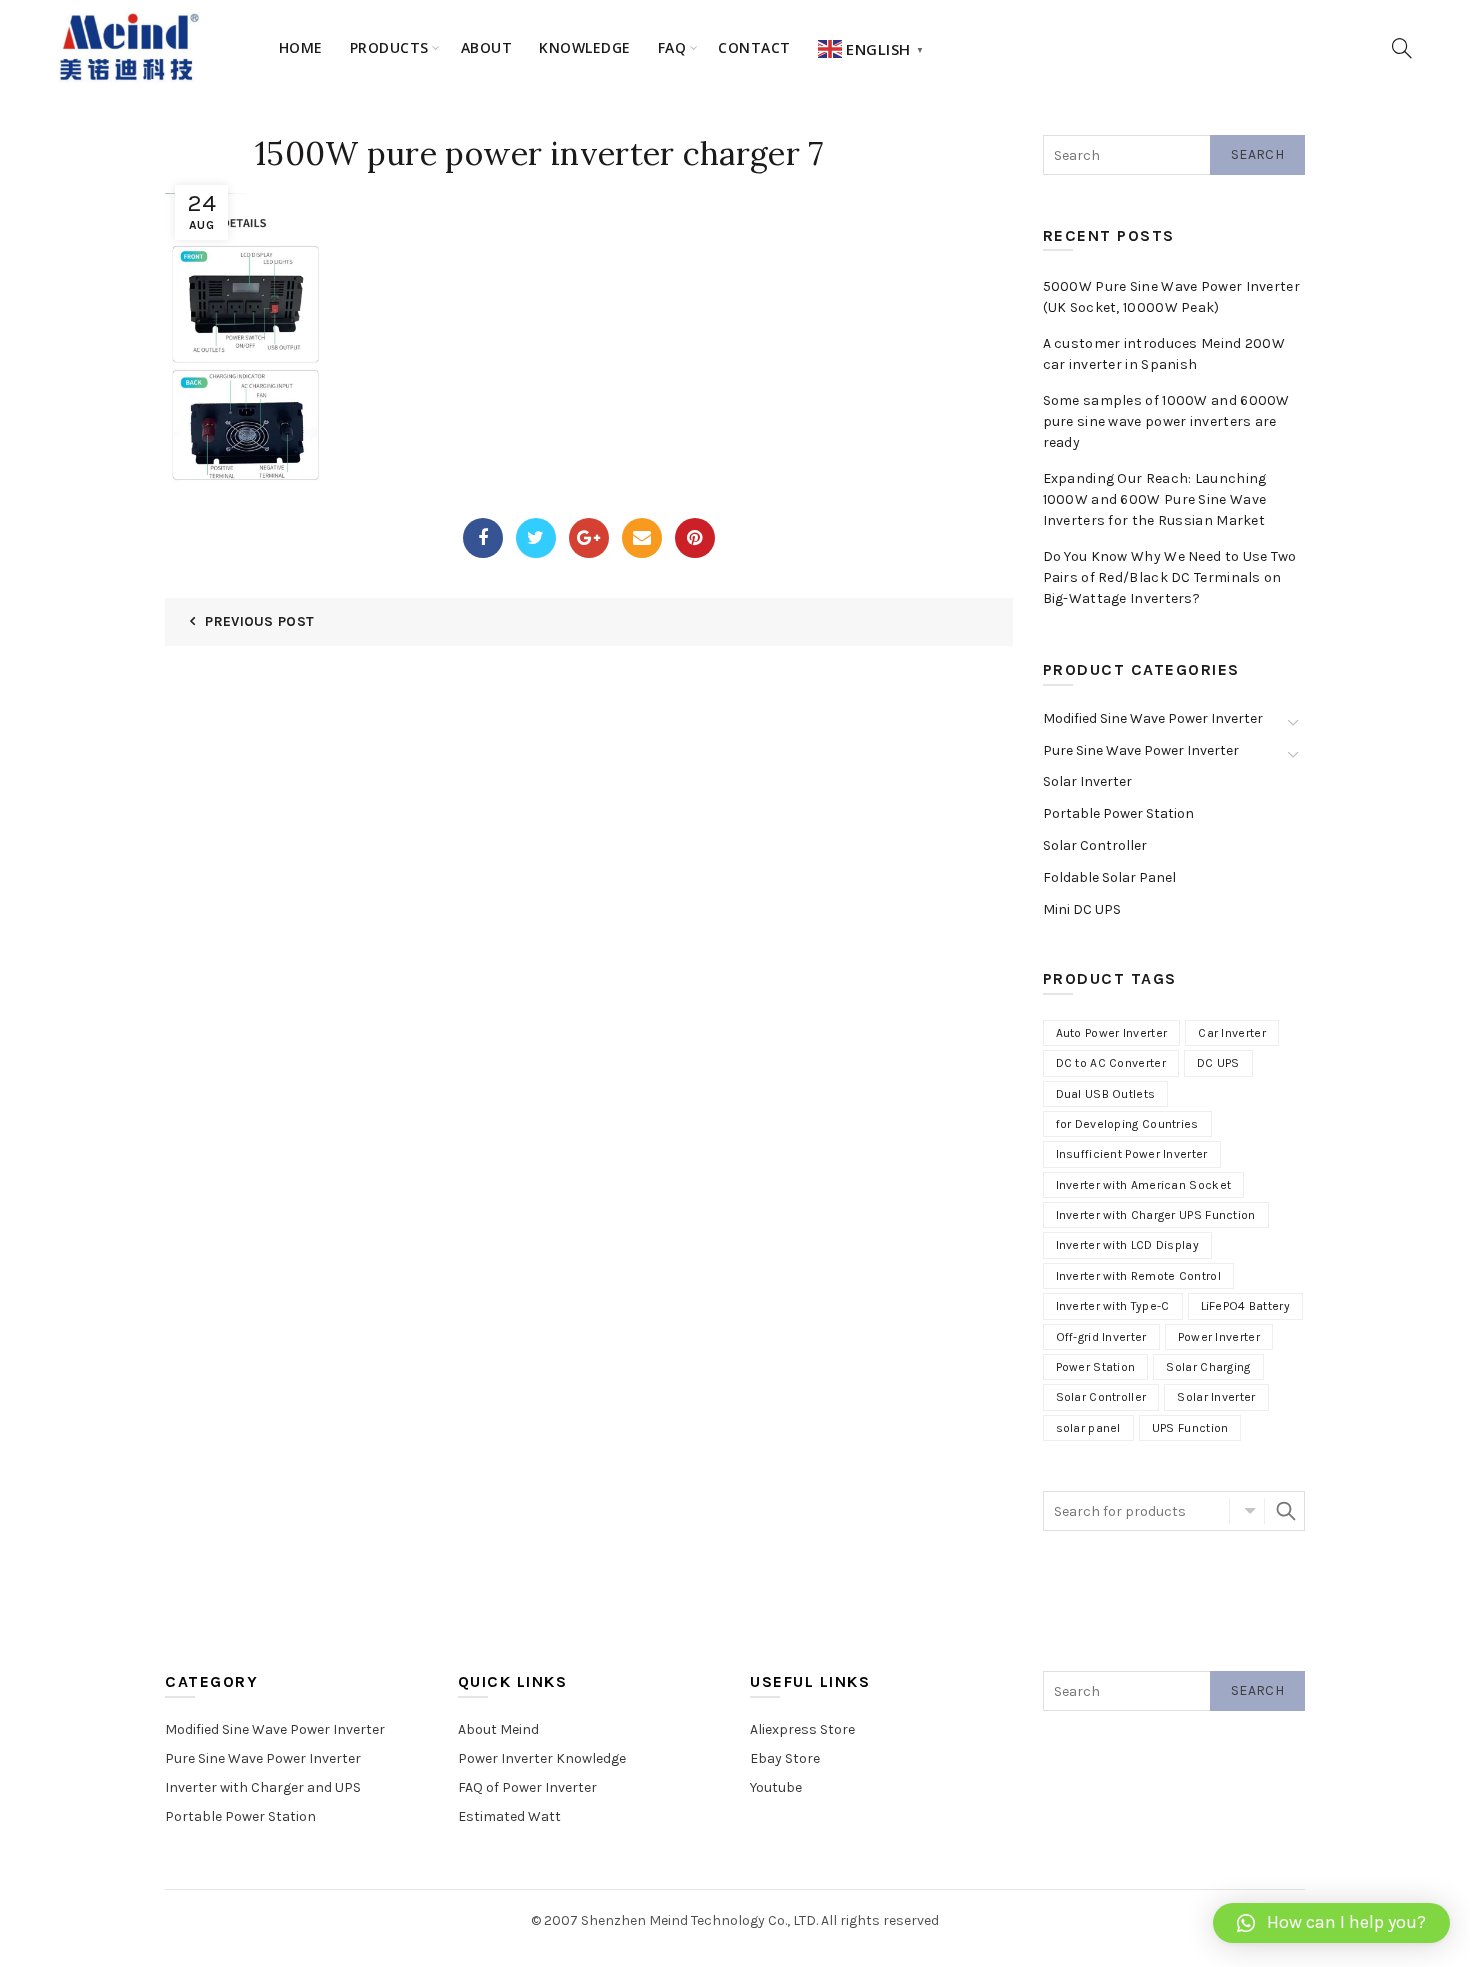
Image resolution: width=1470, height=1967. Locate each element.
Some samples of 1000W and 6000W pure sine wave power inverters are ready (1166, 421)
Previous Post (259, 621)
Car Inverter (1232, 1033)
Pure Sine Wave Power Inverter (1141, 750)
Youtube (776, 1787)
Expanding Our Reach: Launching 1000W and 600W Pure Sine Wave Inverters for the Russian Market (1155, 499)
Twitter (536, 538)
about (487, 47)
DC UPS (1218, 1063)
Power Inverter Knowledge (542, 1758)
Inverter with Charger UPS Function (1156, 1215)
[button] (1331, 1923)
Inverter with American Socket (1144, 1185)
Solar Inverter (1087, 781)
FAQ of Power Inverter (527, 1787)
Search (1257, 154)
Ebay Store (785, 1758)
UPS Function (1190, 1428)
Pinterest (695, 538)
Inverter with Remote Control (1138, 1276)
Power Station (1096, 1367)
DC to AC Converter (1111, 1063)
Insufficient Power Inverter (1132, 1154)
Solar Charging (1208, 1367)
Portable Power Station (1118, 813)
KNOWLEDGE (585, 47)
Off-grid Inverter (1101, 1337)
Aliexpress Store (802, 1729)
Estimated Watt (509, 1816)
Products (389, 47)
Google (589, 538)
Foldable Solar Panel (1109, 877)
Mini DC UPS (1082, 909)
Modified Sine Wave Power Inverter (1153, 718)
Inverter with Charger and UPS (263, 1787)
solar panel (1088, 1428)
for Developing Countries (1127, 1124)
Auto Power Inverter (1112, 1033)
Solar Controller (1095, 845)
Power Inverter (1219, 1337)
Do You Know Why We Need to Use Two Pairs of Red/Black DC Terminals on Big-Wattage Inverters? (1170, 577)
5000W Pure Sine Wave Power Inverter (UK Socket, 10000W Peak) (1172, 297)
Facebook (483, 538)
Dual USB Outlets (1106, 1094)
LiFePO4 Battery (1246, 1306)
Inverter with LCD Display (1128, 1245)
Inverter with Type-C (1113, 1306)
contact (754, 47)
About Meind (498, 1729)
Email (642, 538)
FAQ (672, 47)
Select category (1247, 1511)
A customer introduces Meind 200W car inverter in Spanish (1164, 354)
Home (301, 47)
